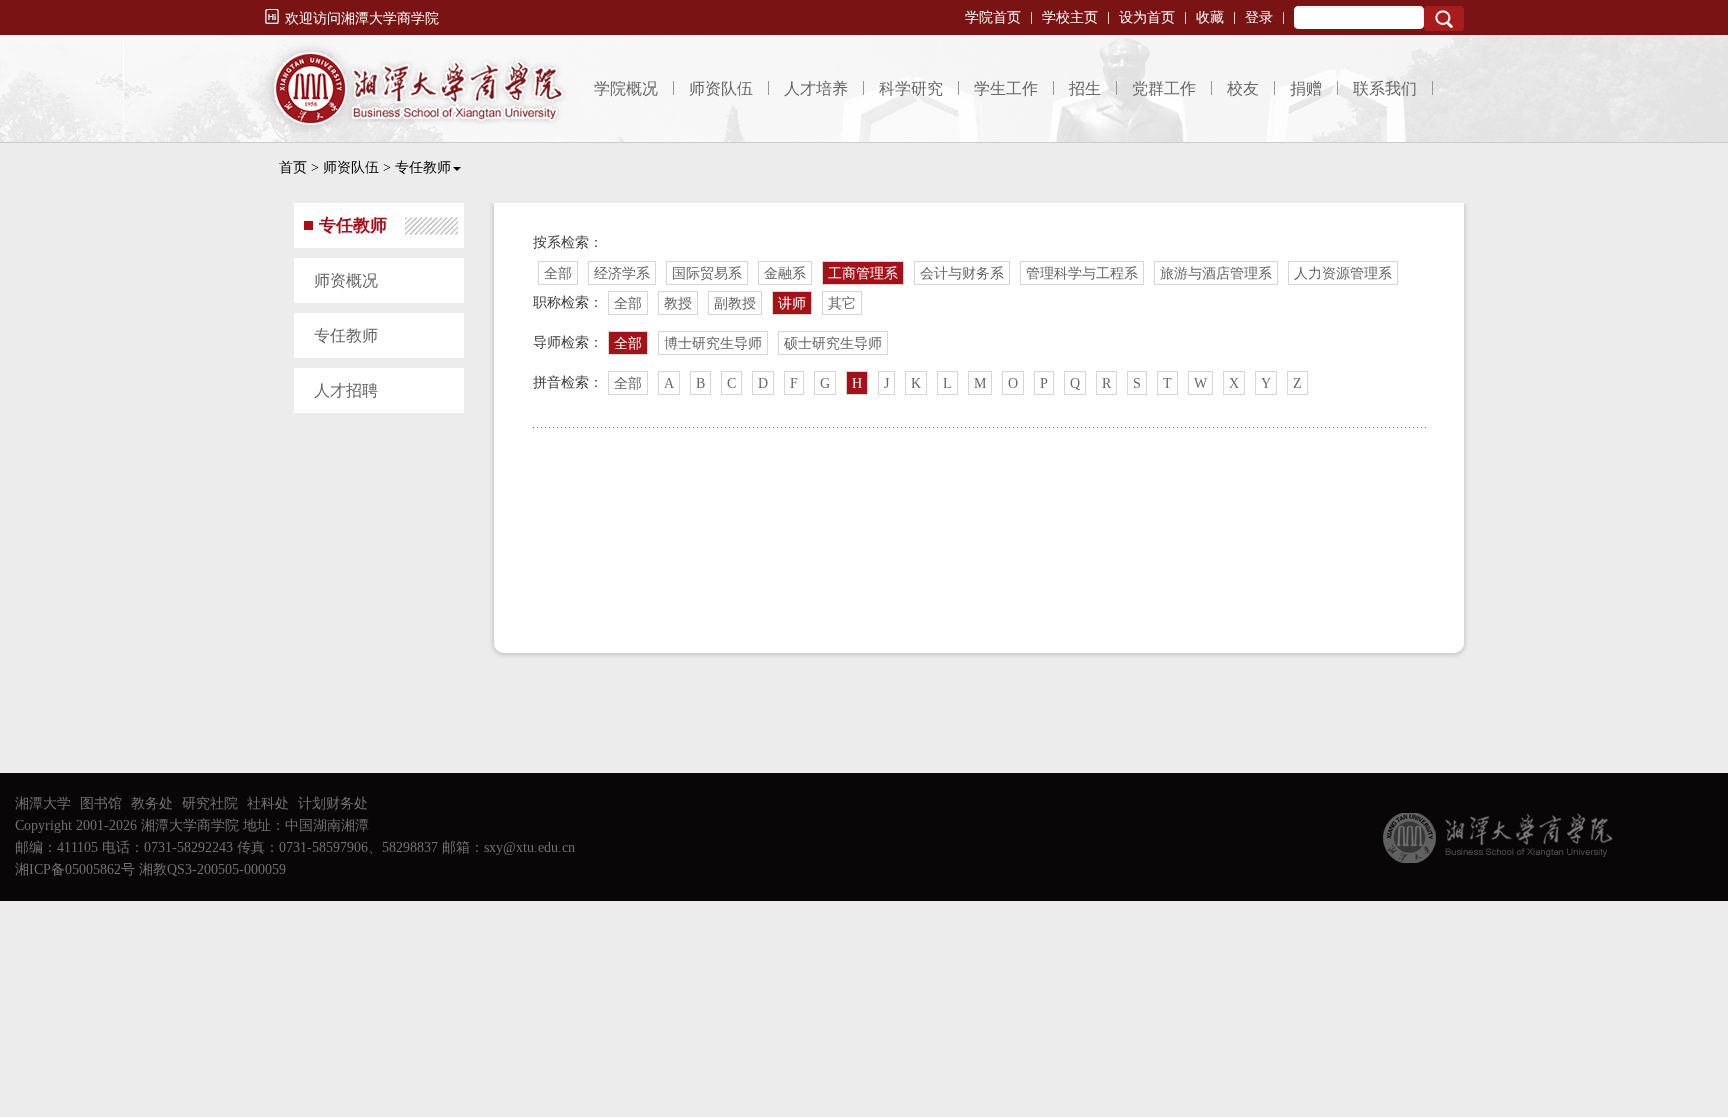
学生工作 (1006, 88)
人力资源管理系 (1343, 273)
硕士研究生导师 (833, 343)
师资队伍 (721, 88)
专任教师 (423, 167)
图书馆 (101, 803)
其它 (842, 303)
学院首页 (993, 17)
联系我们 (1385, 88)
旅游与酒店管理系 (1216, 273)
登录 (1259, 17)
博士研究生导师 (713, 343)
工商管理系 (863, 273)
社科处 (268, 803)
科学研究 (911, 88)
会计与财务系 (962, 273)
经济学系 (622, 273)
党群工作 (1164, 88)
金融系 (785, 273)
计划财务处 (333, 803)
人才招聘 (346, 390)
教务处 (152, 803)
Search (1444, 18)
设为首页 (1147, 17)
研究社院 (210, 803)
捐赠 (1306, 88)
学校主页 (1070, 17)
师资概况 (346, 280)
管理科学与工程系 (1082, 273)
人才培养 (816, 88)
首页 (293, 167)
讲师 (792, 303)
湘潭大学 (43, 803)
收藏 (1210, 17)
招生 (1085, 88)
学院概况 (626, 88)
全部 (558, 273)
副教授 (735, 303)
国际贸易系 (707, 273)
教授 (678, 303)
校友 (1243, 88)
